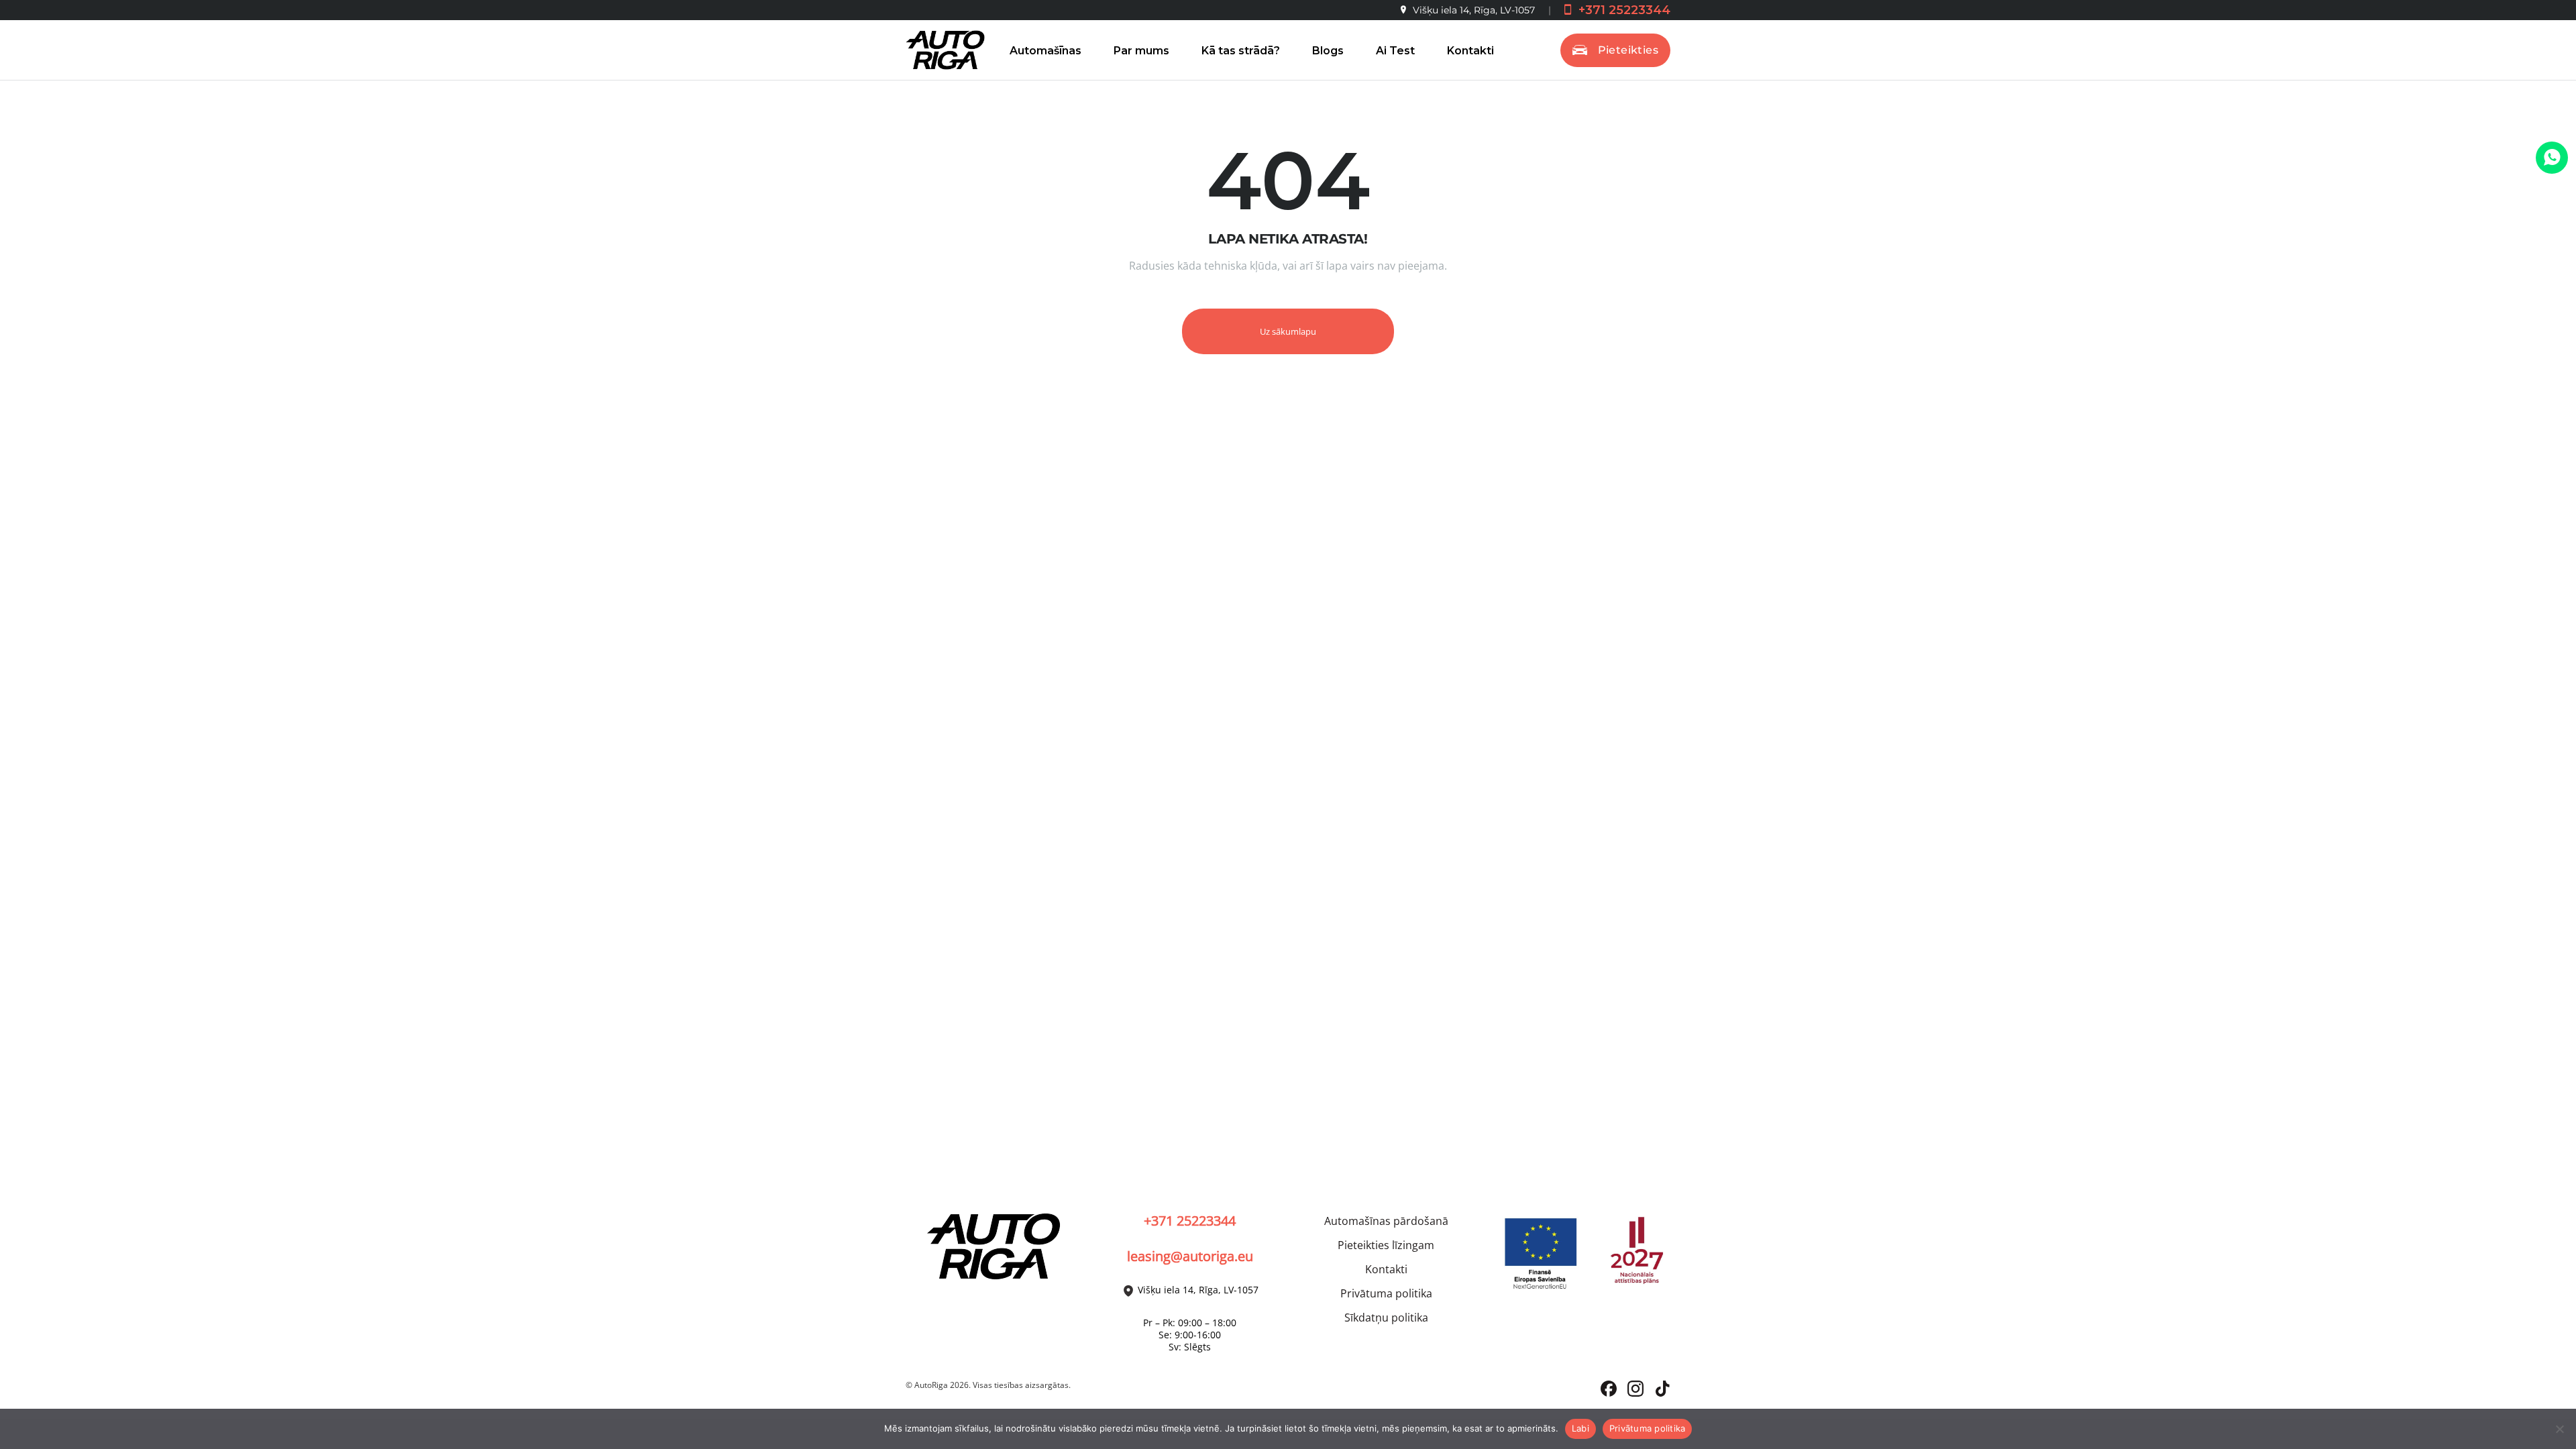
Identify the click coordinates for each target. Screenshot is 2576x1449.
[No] (2559, 1429)
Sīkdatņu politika (1386, 1318)
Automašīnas (1045, 51)
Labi (1580, 1428)
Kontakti (1470, 51)
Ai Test (1395, 51)
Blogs (1328, 51)
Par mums (1141, 51)
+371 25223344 (1623, 10)
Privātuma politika (1386, 1293)
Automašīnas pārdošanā (1386, 1221)
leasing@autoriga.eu (1190, 1256)
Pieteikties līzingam (1386, 1245)
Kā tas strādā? (1241, 51)
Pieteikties (1628, 50)
